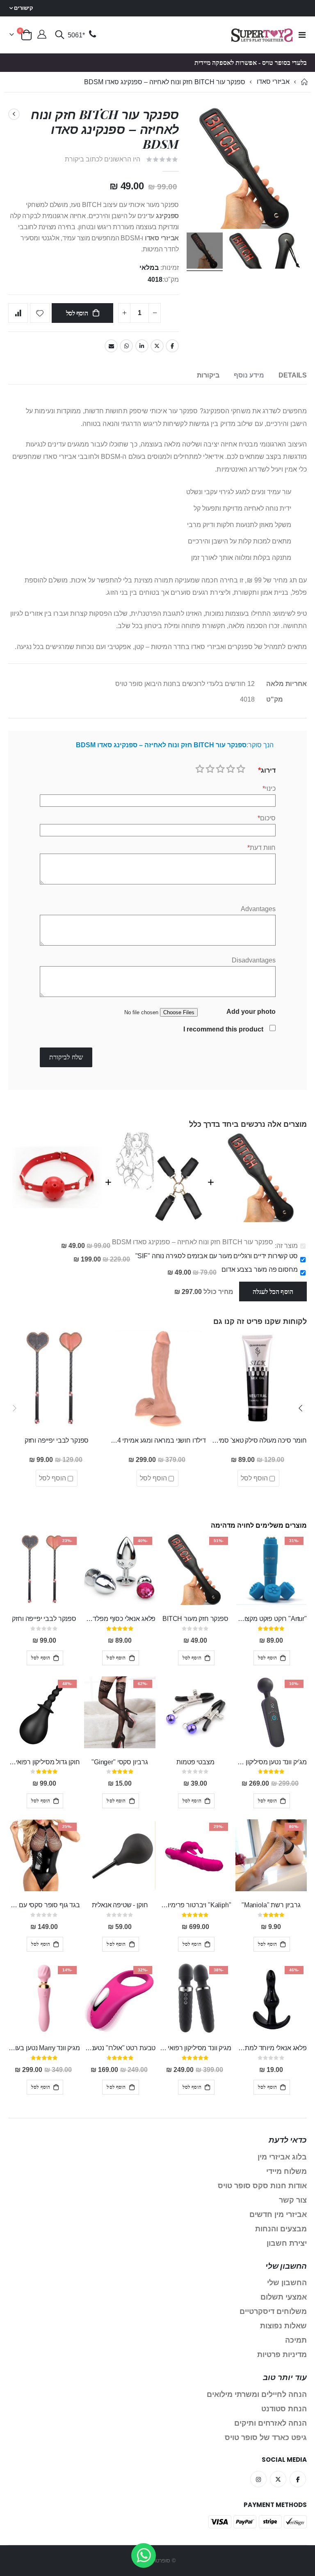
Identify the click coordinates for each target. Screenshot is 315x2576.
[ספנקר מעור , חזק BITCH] (246, 252)
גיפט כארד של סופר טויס (266, 2438)
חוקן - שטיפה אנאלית (120, 1905)
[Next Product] (14, 114)
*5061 (76, 35)
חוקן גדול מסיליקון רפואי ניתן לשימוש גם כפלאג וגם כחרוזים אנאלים (44, 1762)
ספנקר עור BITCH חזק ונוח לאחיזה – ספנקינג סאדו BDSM (193, 1242)
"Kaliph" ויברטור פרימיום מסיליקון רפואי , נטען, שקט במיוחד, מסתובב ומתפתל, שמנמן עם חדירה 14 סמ (195, 1905)
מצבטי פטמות (195, 1762)
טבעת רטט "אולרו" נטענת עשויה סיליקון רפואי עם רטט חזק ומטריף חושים (120, 2048)
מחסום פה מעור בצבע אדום (259, 1270)
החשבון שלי (287, 2283)
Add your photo (251, 1012)
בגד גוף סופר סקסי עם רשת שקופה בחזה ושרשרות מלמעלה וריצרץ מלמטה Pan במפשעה (44, 1905)
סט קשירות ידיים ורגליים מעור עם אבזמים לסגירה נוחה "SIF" (217, 1256)
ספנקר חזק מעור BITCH (195, 1619)
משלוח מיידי (286, 2171)
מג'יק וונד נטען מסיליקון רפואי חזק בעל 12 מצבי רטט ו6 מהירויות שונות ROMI (271, 1762)
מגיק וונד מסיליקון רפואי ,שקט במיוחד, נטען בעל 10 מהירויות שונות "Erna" (195, 2048)
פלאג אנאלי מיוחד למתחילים (271, 2048)
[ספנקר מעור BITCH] (205, 252)
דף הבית (304, 82)
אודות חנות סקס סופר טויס (262, 2186)
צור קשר (293, 2200)
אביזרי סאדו (273, 82)
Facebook (172, 346)
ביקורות (208, 375)
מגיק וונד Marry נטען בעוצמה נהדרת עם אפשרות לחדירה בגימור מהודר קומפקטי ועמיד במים (44, 2048)
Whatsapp (126, 346)
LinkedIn (142, 346)
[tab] (293, 376)
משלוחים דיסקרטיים (273, 2311)
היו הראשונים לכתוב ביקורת (103, 159)
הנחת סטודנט (284, 2409)
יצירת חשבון (287, 2243)
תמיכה (296, 2340)
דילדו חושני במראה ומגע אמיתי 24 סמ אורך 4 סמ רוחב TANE (157, 1440)
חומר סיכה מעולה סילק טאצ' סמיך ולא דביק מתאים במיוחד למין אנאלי (258, 1440)
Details (293, 375)
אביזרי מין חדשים (278, 2215)
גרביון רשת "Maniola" (271, 1905)
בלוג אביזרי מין (282, 2157)
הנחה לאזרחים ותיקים (270, 2423)
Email (111, 346)
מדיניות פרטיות (282, 2355)
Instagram (258, 2479)
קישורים (24, 8)
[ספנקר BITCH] (287, 252)
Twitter (157, 346)
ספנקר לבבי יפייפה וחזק (57, 1440)
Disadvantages (254, 960)
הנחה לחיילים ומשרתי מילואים (257, 2394)
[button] (301, 1408)
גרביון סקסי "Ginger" (120, 1762)
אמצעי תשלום (284, 2297)
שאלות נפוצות (283, 2326)
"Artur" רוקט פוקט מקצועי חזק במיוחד (271, 1619)
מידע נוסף (249, 375)
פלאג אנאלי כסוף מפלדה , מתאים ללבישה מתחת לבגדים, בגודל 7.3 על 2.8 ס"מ (120, 1619)
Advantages (258, 909)
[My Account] (42, 35)
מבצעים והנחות (281, 2229)
